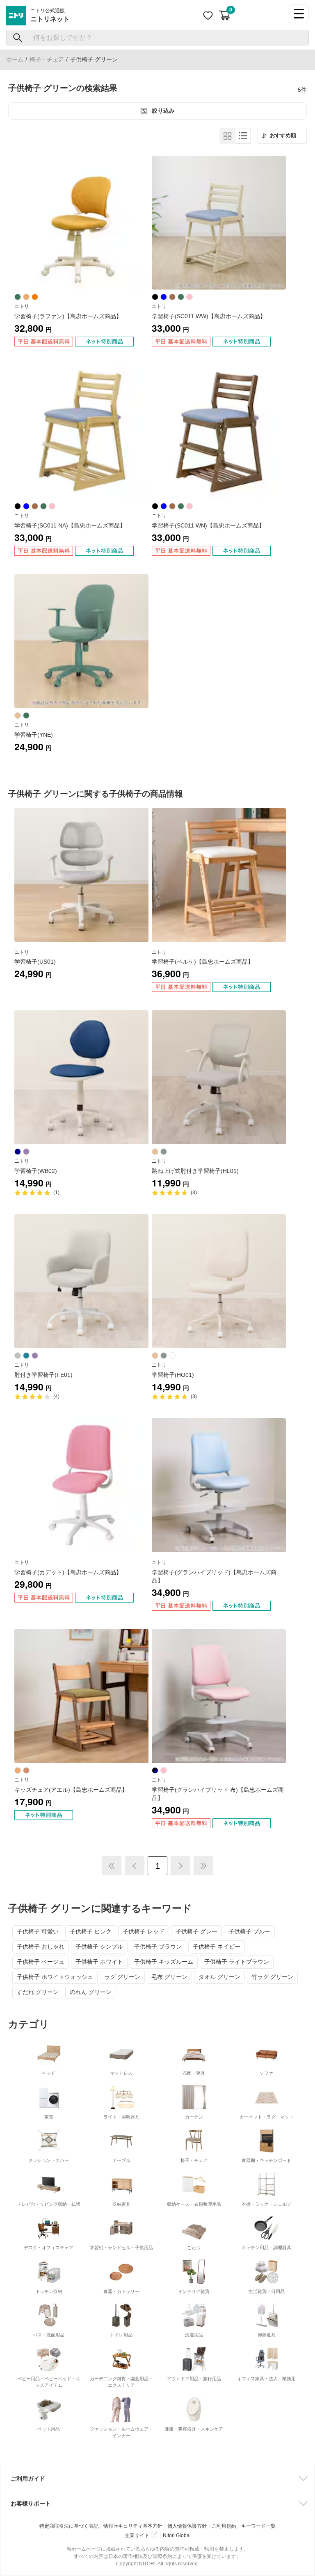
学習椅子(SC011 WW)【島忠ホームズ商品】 (209, 316)
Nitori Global (177, 2535)
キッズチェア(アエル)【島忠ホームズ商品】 (71, 1790)
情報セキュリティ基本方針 (133, 2526)
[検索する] (18, 38)
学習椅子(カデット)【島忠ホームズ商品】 (68, 1572)
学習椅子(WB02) (36, 1171)
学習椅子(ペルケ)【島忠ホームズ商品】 (203, 962)
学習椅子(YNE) (34, 735)
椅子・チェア (47, 59)
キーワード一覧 (258, 2526)
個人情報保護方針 (187, 2526)
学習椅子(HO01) (173, 1375)
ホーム (15, 59)
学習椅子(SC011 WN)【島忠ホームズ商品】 (208, 525)
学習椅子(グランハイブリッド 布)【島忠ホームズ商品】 (218, 1794)
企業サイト (137, 2535)
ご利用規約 (224, 2526)
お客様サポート (31, 2504)
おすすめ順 (283, 136)
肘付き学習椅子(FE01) (43, 1375)
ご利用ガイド (28, 2479)
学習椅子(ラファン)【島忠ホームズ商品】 (68, 316)
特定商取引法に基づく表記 (69, 2526)
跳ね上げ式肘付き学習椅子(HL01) (195, 1171)
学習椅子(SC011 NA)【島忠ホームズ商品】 (70, 525)
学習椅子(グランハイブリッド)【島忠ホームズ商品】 (214, 1576)
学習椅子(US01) (35, 962)
